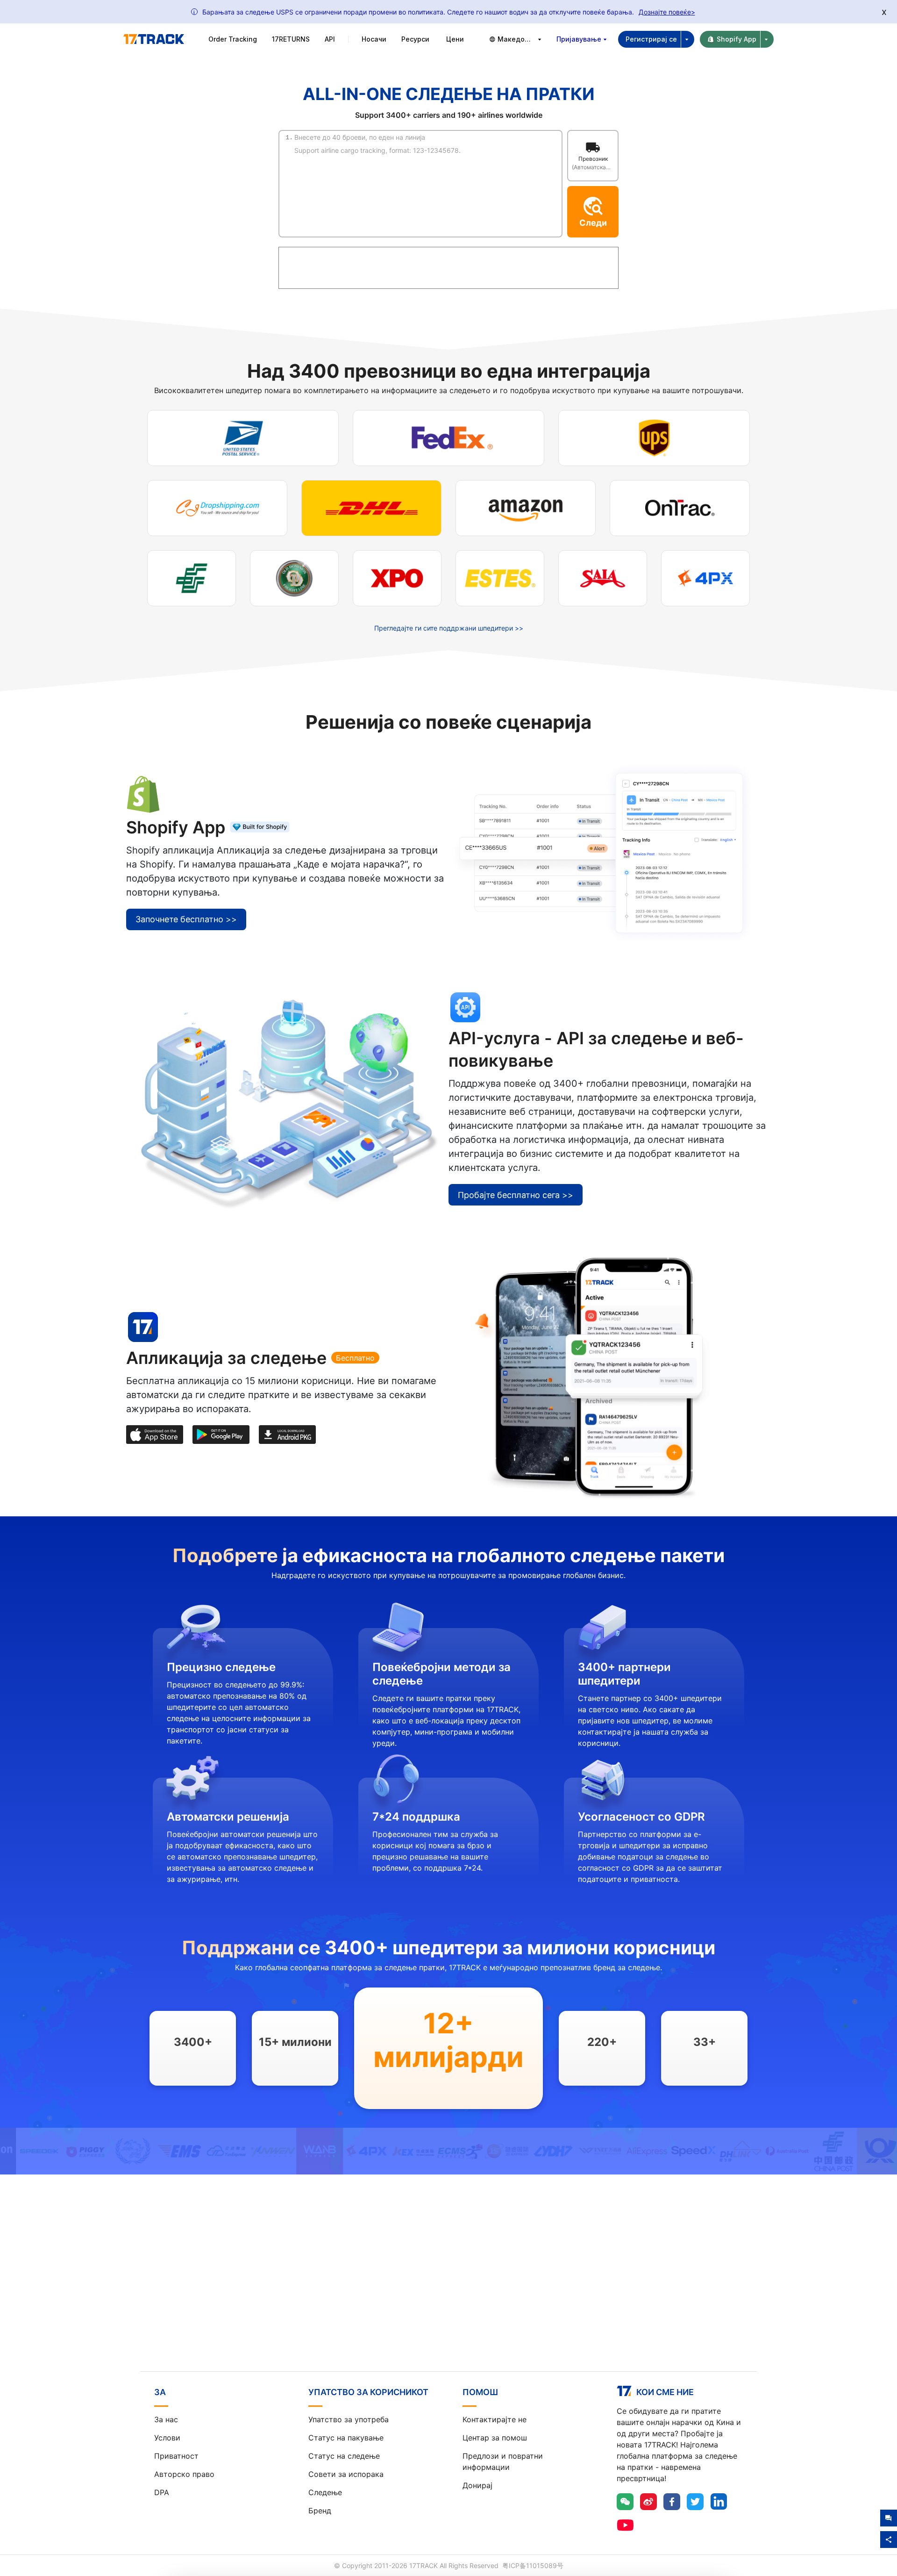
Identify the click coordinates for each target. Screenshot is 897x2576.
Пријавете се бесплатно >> (449, 2291)
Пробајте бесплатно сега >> (516, 1195)
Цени (455, 39)
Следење (325, 2492)
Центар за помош (495, 2438)
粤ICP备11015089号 (533, 2565)
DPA (162, 2492)
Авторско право (184, 2474)
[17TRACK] (154, 39)
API (330, 39)
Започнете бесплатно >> (186, 919)
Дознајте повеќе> (667, 12)
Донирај (477, 2485)
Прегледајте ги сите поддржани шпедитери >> (449, 628)
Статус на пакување (346, 2438)
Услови (167, 2438)
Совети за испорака (346, 2474)
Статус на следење (344, 2456)
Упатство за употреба (349, 2419)
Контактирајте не (495, 2419)
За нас (166, 2419)
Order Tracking (233, 39)
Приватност (176, 2456)
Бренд (320, 2511)
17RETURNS (291, 39)
